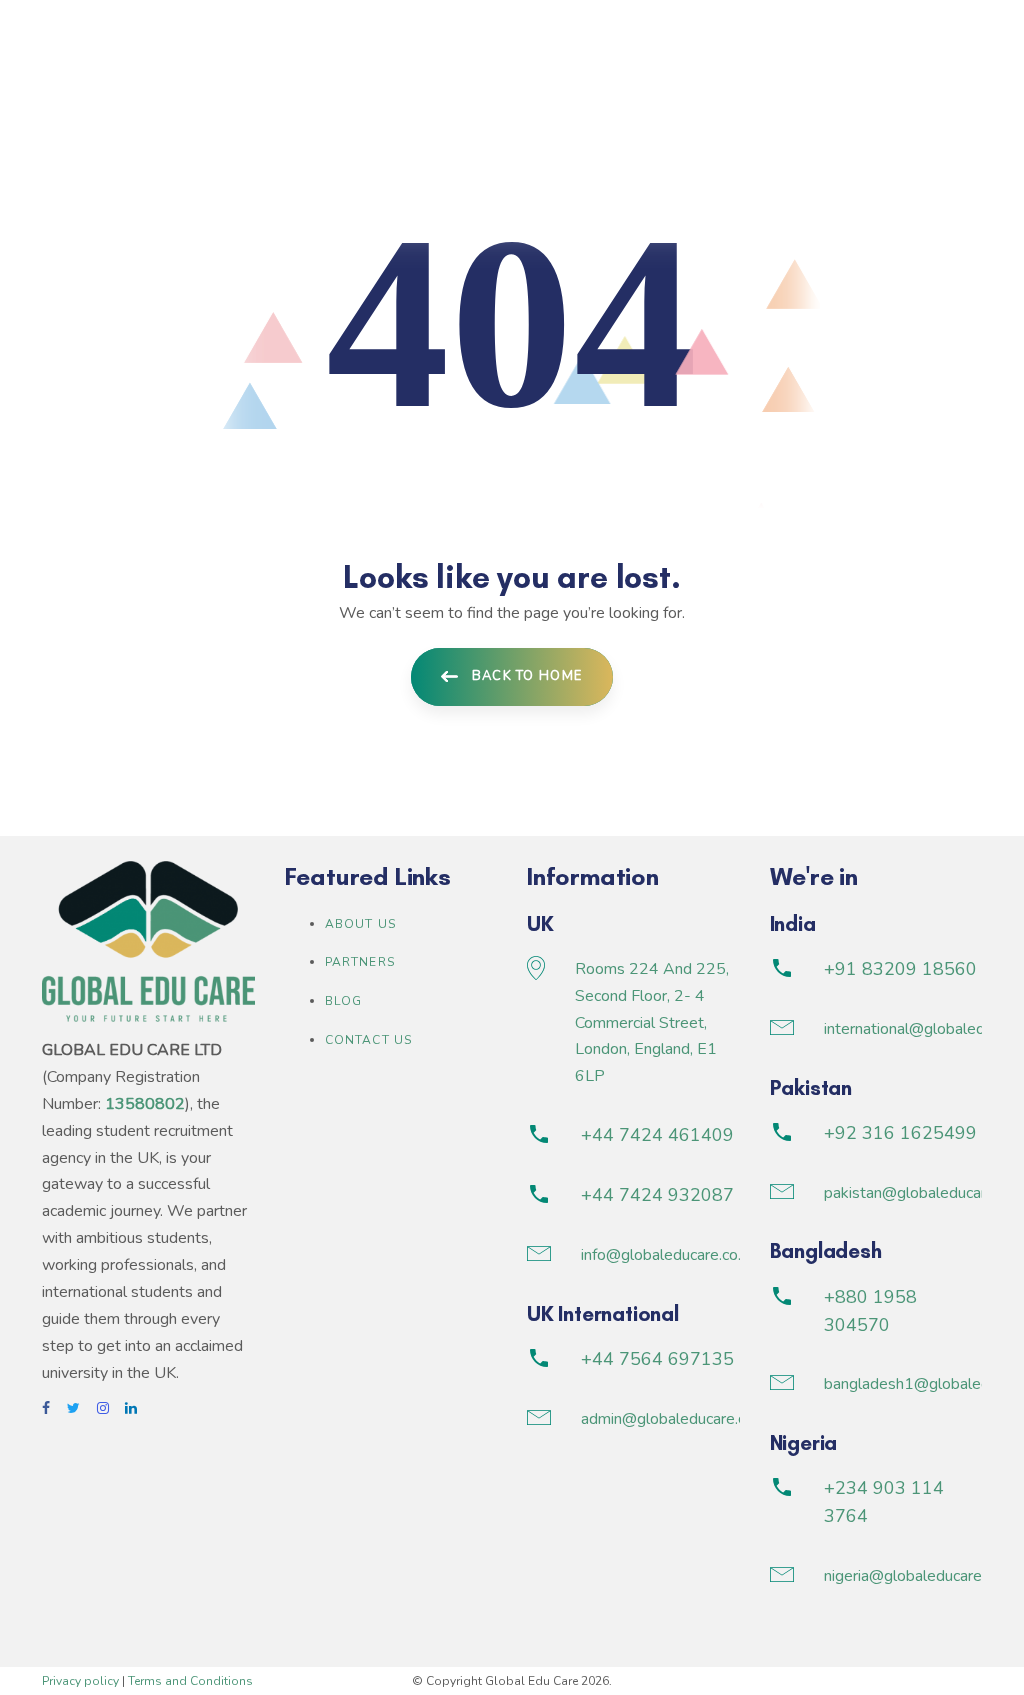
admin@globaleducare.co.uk (677, 1419)
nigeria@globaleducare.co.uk (922, 1576)
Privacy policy (80, 1681)
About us (361, 924)
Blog (344, 1001)
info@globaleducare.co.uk (669, 1255)
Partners (360, 962)
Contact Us (369, 1040)
